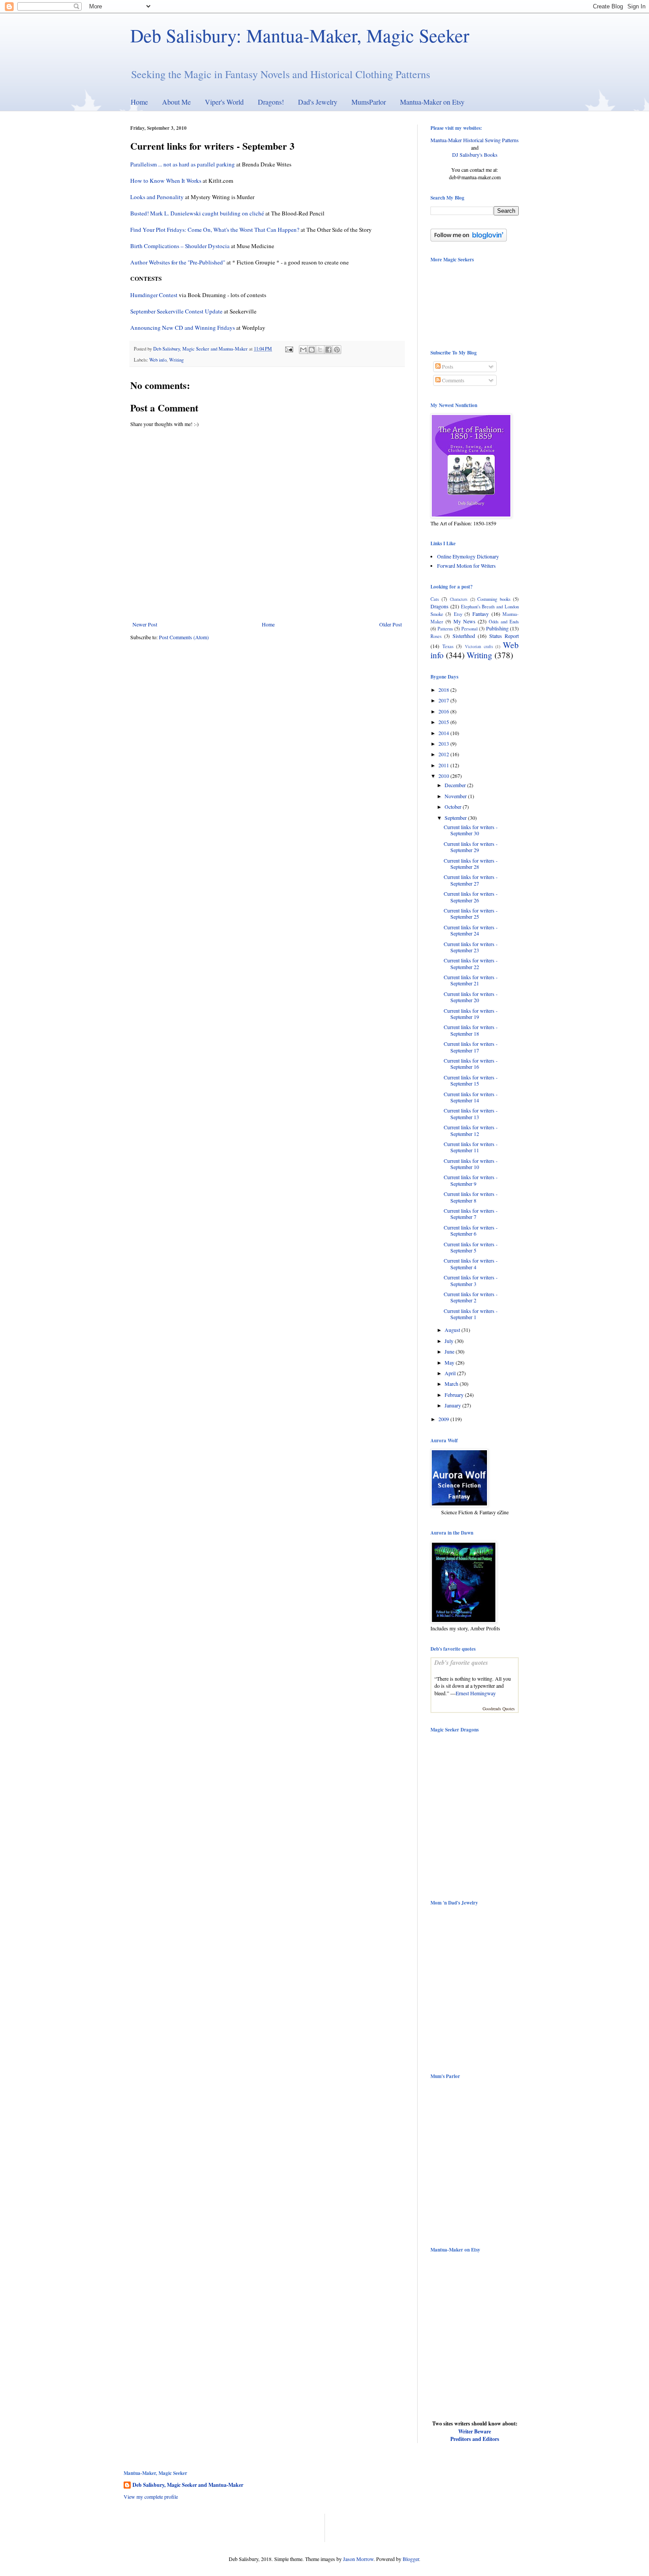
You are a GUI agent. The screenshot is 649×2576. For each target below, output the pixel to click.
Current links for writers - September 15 (471, 1080)
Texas (448, 646)
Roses (436, 636)
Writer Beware (475, 2431)
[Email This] (303, 350)
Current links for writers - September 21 (471, 980)
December (456, 785)
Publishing (497, 628)
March (452, 1384)
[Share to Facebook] (328, 350)
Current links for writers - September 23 (471, 947)
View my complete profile (151, 2497)
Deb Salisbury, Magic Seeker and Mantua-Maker (188, 2485)
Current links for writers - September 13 (471, 1113)
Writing (176, 360)
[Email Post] (289, 349)
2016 (444, 711)
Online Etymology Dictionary (468, 556)
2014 (444, 733)
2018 (444, 690)
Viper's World (224, 102)
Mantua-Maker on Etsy (432, 102)
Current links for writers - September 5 (471, 1247)
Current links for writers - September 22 (471, 963)
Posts (447, 366)
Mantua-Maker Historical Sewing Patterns (475, 140)
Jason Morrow (358, 2559)
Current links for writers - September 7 (471, 1214)
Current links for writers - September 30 (471, 830)
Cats (435, 599)
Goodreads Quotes (499, 1709)
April (451, 1373)
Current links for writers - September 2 (471, 1297)
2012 (444, 754)
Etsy (458, 614)
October (454, 807)
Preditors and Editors (475, 2439)
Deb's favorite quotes (461, 1663)
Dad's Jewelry (318, 102)
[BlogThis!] (312, 350)
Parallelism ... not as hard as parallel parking (183, 164)
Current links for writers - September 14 (471, 1097)
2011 (444, 765)
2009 (444, 1419)
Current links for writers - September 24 (471, 930)
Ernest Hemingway (476, 1693)
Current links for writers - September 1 (471, 1314)
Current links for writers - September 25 (471, 913)
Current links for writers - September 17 (471, 1047)
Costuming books (494, 599)
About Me (176, 102)
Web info (158, 360)
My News (464, 621)
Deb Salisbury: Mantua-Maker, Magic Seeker (300, 35)
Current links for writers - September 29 (471, 847)
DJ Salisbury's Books (475, 155)
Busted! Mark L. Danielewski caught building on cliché (197, 213)
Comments (453, 380)
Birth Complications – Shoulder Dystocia (180, 246)
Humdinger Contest (154, 295)
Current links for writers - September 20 (471, 997)
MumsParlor (369, 102)
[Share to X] (320, 350)
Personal (470, 629)
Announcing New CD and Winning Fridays (183, 328)
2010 (444, 776)
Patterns (445, 629)
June (450, 1351)
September (456, 818)
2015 (444, 722)
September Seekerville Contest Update (176, 311)
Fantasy (481, 614)
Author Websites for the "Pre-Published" (178, 262)
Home (139, 102)
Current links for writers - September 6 (471, 1230)
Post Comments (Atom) (184, 637)
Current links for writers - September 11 (471, 1147)
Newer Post (145, 624)
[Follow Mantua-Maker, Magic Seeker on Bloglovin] (469, 239)
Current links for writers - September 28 (471, 864)
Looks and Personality (157, 197)
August (453, 1330)
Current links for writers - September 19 (471, 1014)
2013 (444, 743)
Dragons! (271, 102)
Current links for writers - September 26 (471, 897)
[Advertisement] (227, 2527)
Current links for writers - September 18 (471, 1030)
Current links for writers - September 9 (471, 1180)
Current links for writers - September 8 (471, 1197)
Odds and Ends (504, 622)
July (450, 1341)
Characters (459, 599)
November (456, 796)
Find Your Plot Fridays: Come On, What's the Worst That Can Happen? (215, 230)
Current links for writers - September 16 (471, 1064)
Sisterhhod (464, 636)
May (450, 1362)
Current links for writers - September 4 (471, 1263)
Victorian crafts (479, 647)
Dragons (440, 606)
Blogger (411, 2559)
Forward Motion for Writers (466, 566)
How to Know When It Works (166, 181)
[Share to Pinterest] (337, 350)
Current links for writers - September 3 (471, 1280)
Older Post (391, 624)
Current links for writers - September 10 (471, 1164)
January (453, 1405)
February (455, 1395)
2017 (444, 700)
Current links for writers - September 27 (471, 880)
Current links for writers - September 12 (471, 1130)
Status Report (504, 636)
